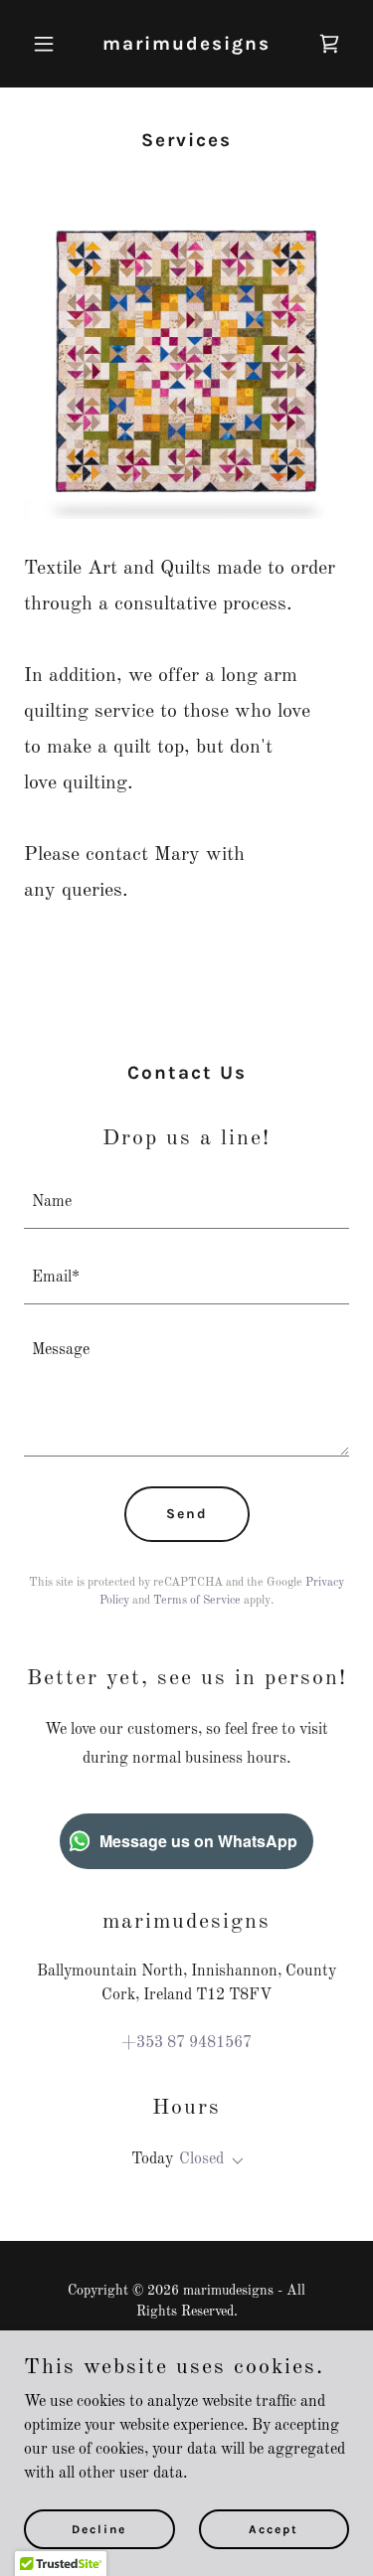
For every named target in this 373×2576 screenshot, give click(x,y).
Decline (99, 2528)
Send (187, 1514)
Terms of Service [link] (197, 1601)
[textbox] (186, 1203)
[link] (186, 46)
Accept (274, 2528)
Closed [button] (201, 2159)
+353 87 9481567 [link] (186, 2043)
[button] (48, 44)
